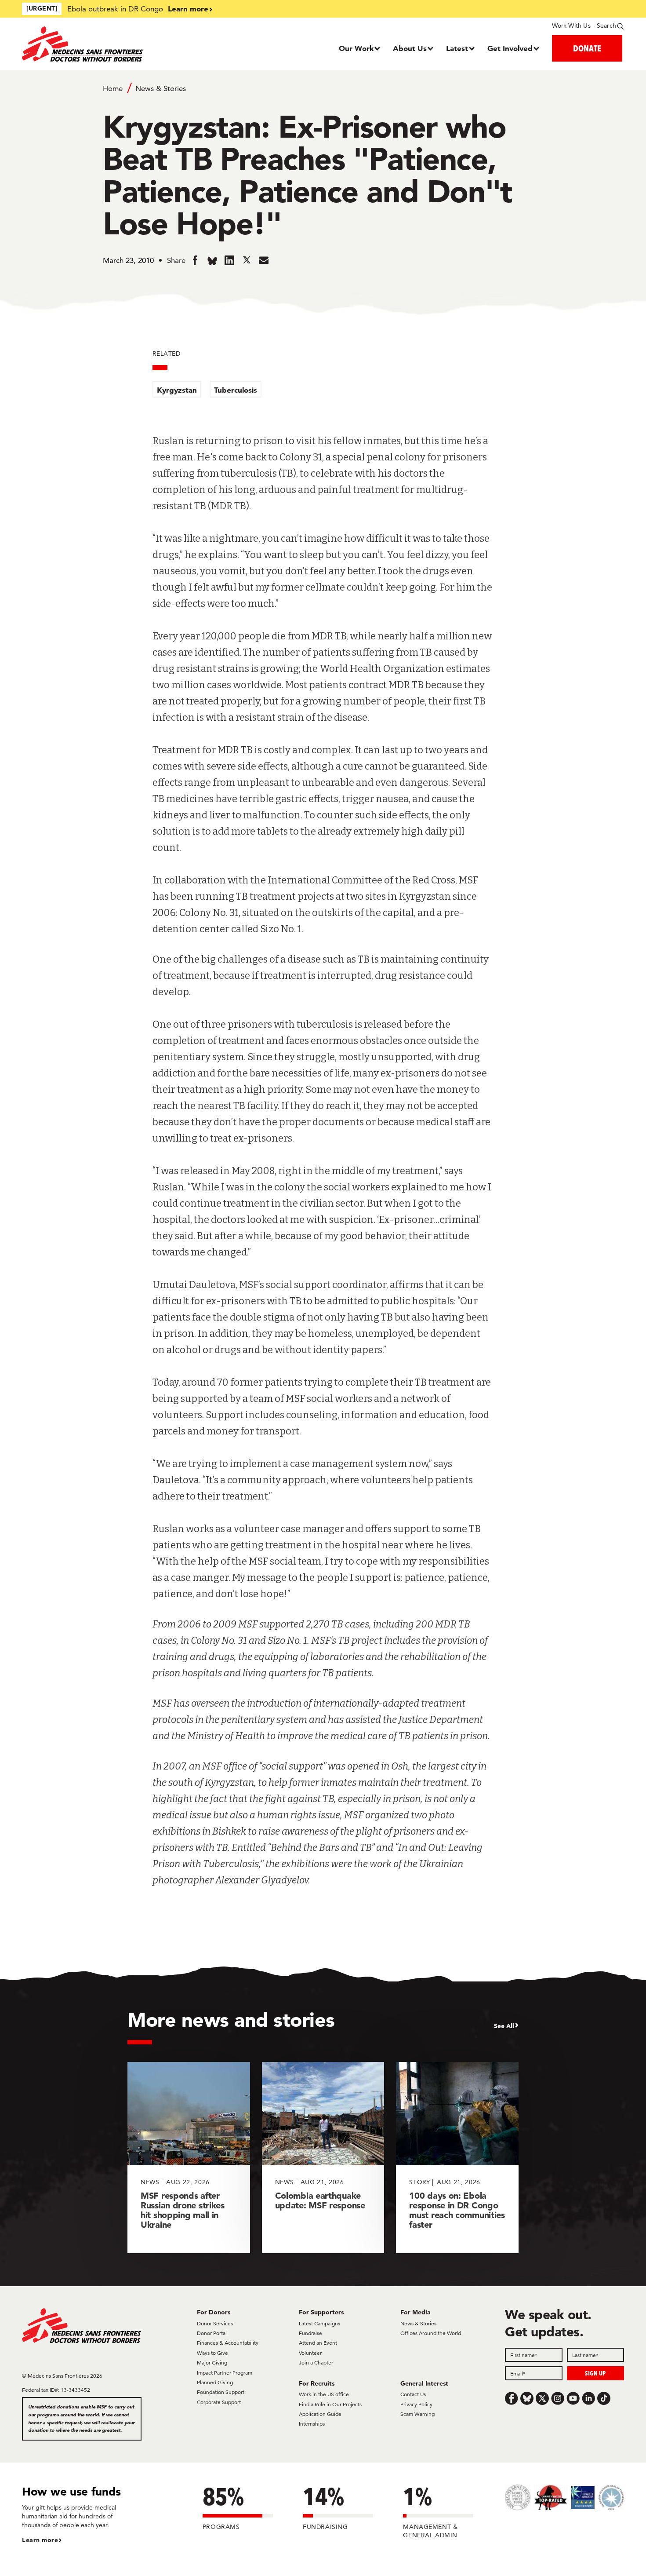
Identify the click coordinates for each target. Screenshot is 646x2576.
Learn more (188, 9)
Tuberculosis (236, 390)
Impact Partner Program (225, 2373)
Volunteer (310, 2353)
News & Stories (161, 88)
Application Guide (320, 2414)
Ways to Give (212, 2353)
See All (504, 2026)
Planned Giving (215, 2382)
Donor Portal (212, 2333)
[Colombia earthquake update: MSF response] (323, 2158)
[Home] (97, 44)
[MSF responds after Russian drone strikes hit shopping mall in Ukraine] (189, 2158)
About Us (410, 48)
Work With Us (571, 26)
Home (113, 88)
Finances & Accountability (228, 2343)
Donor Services (215, 2323)
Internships (312, 2424)
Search (606, 26)
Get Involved (510, 48)
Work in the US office (324, 2394)
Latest (457, 48)
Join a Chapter (316, 2363)
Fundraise (310, 2333)
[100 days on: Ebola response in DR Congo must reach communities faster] (457, 2158)
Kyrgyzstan (177, 390)
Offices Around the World (431, 2333)
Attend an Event (318, 2343)
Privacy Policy (416, 2404)
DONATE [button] (587, 48)
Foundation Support (221, 2392)
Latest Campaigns (319, 2323)
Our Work (356, 48)
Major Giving (212, 2363)
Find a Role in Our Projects (330, 2404)
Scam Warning (417, 2414)
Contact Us (413, 2394)
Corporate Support (219, 2402)
